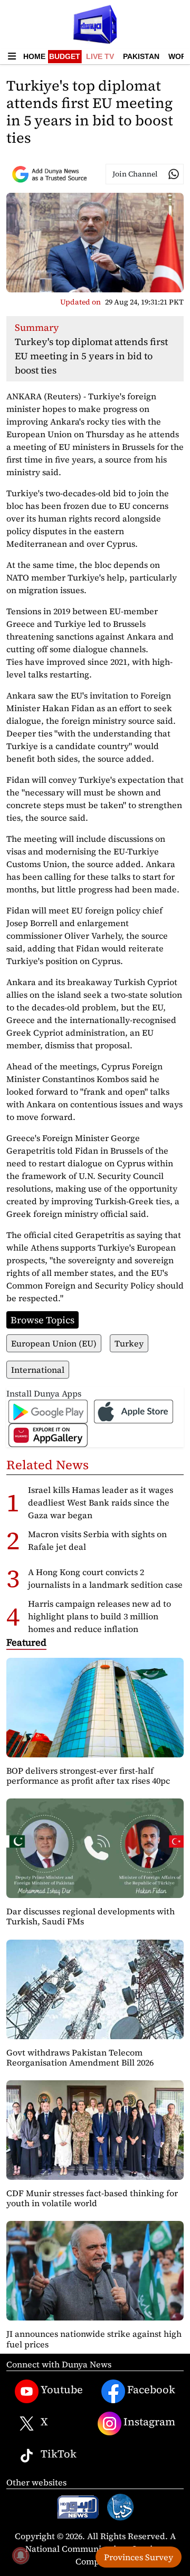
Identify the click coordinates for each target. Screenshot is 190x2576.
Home (34, 56)
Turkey (129, 1343)
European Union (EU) (54, 1343)
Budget (65, 56)
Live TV (100, 56)
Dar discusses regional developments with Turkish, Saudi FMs (91, 1916)
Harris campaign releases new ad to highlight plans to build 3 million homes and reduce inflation (99, 1616)
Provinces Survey (139, 2557)
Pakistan (141, 56)
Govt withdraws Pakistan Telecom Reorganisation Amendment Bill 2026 (80, 2057)
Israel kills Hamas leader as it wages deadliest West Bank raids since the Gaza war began (101, 1502)
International (38, 1370)
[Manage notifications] (21, 2555)
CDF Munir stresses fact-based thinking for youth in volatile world (92, 2198)
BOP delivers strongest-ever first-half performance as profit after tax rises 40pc (88, 1776)
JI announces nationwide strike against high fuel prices (94, 2339)
